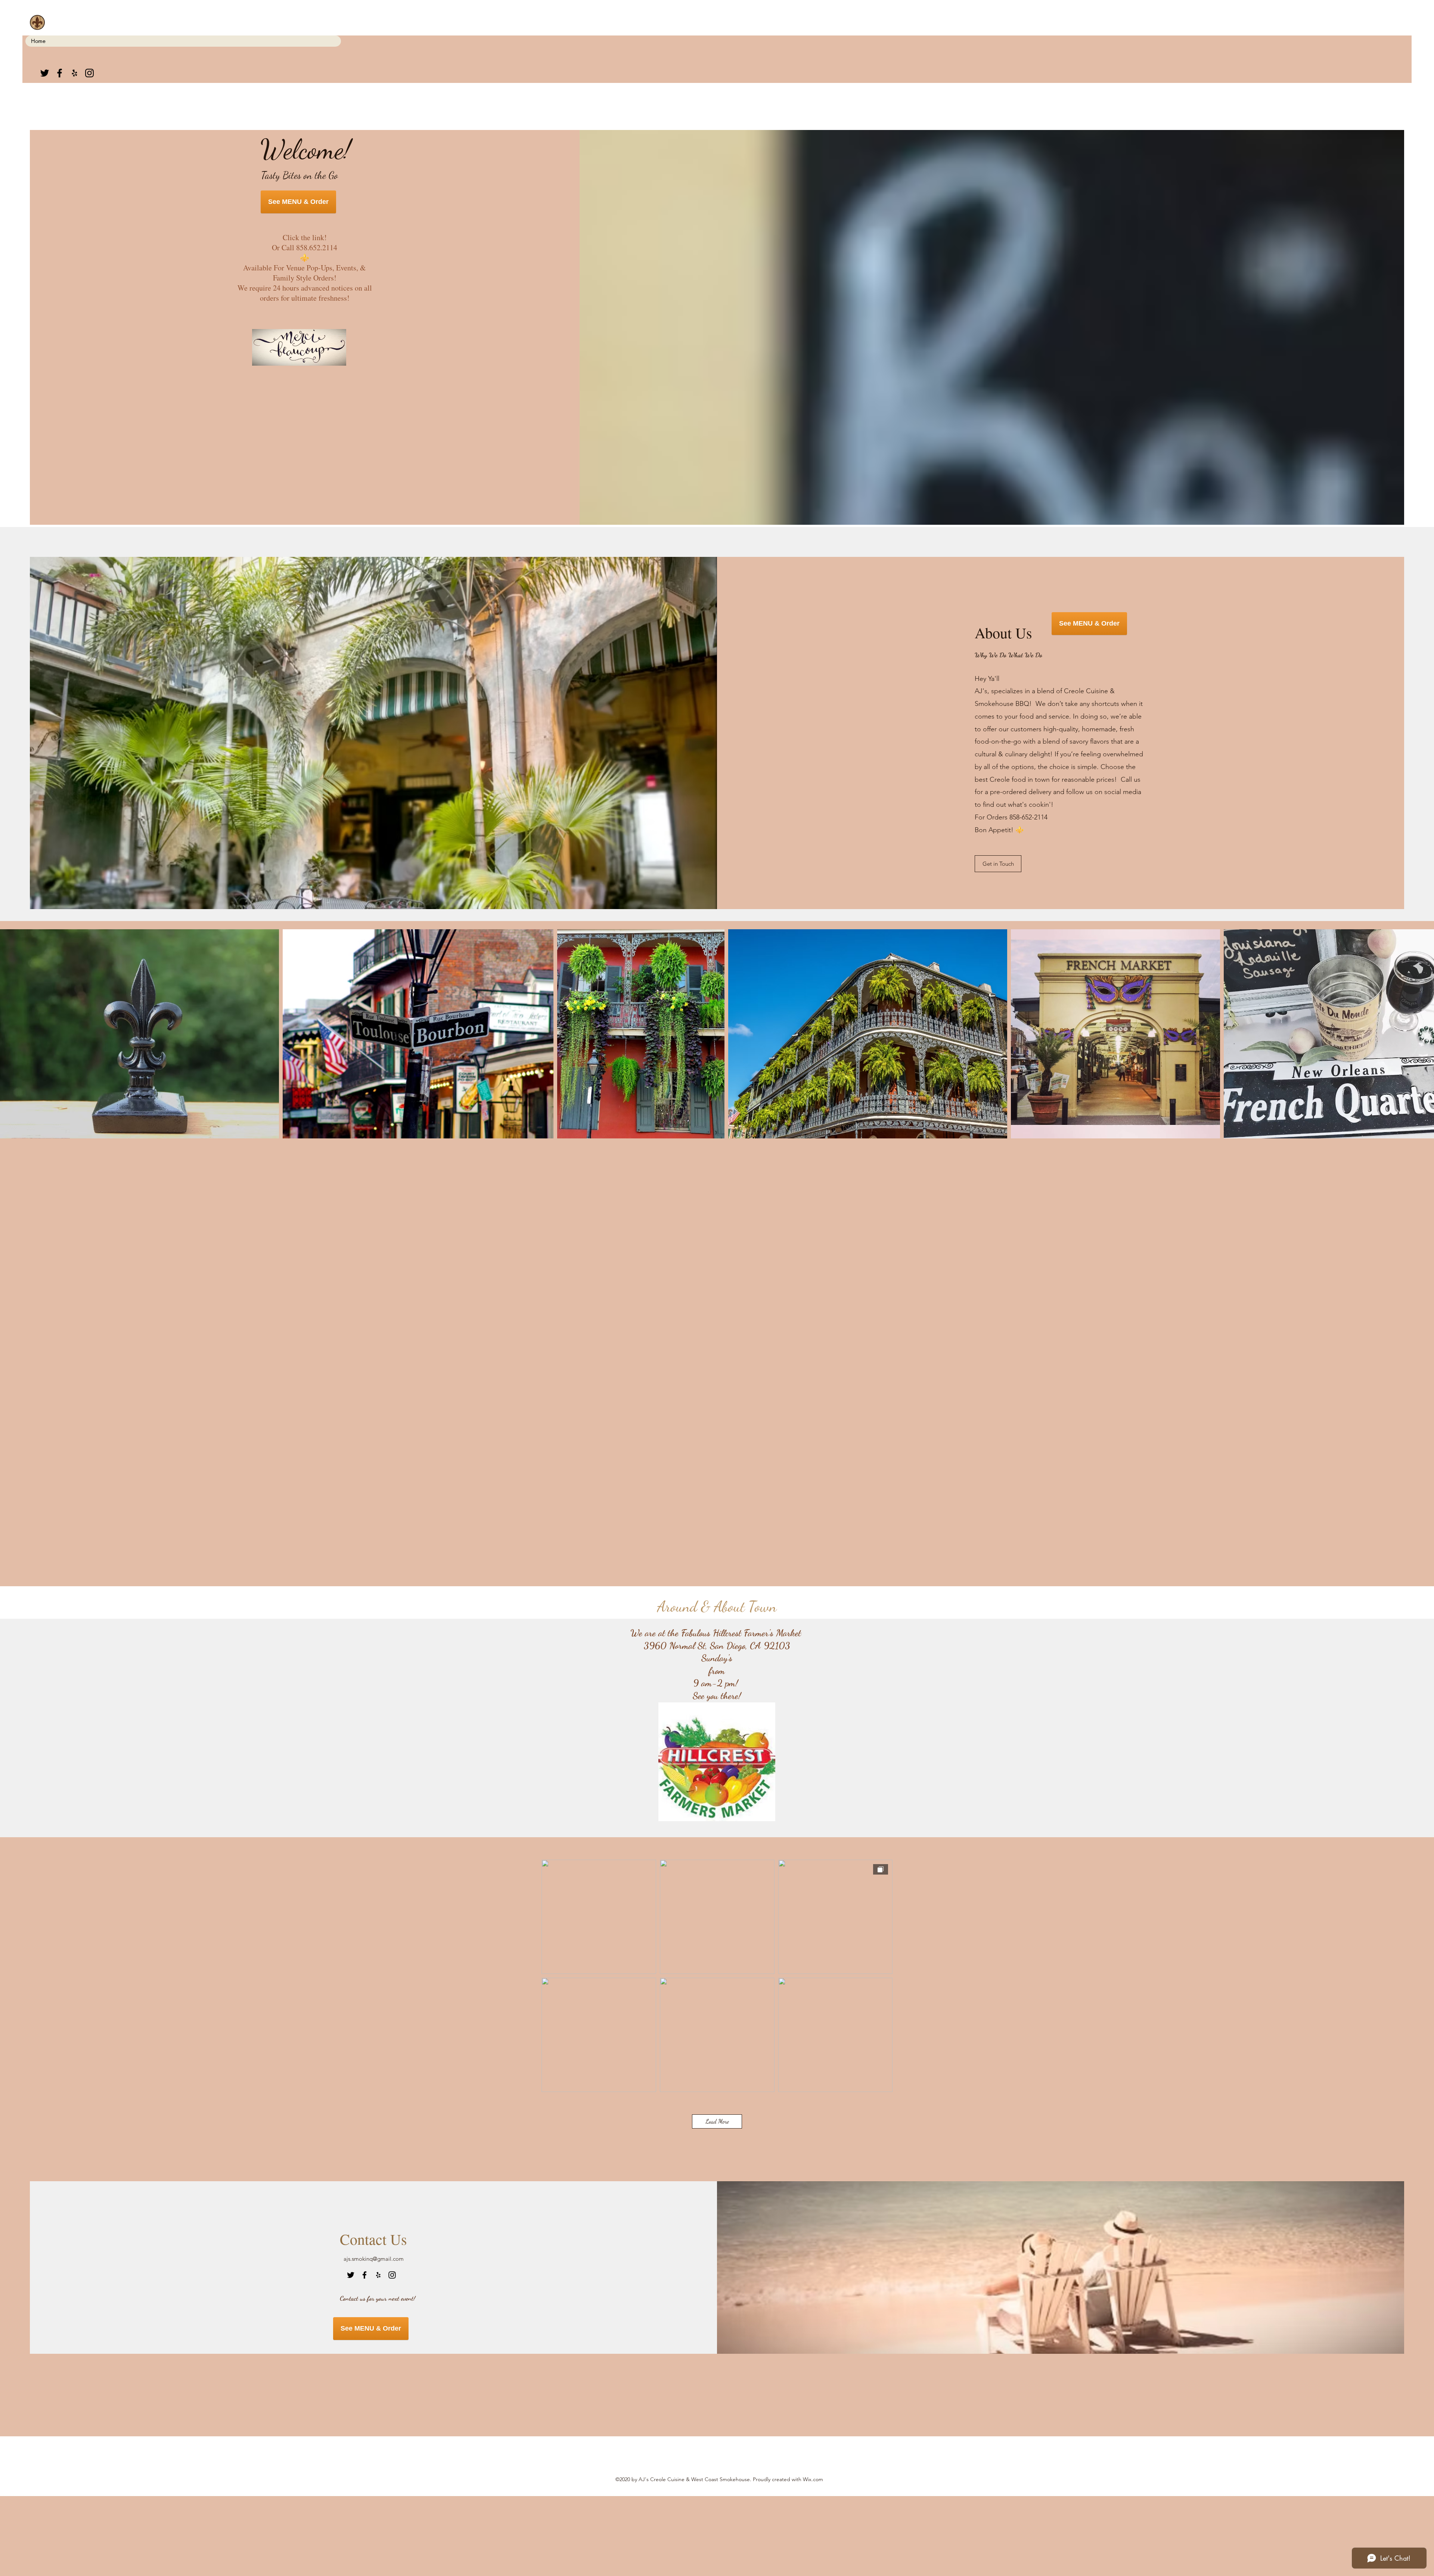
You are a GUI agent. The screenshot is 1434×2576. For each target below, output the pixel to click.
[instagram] (89, 73)
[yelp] (75, 73)
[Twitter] (45, 73)
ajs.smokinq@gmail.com (374, 2259)
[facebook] (60, 73)
